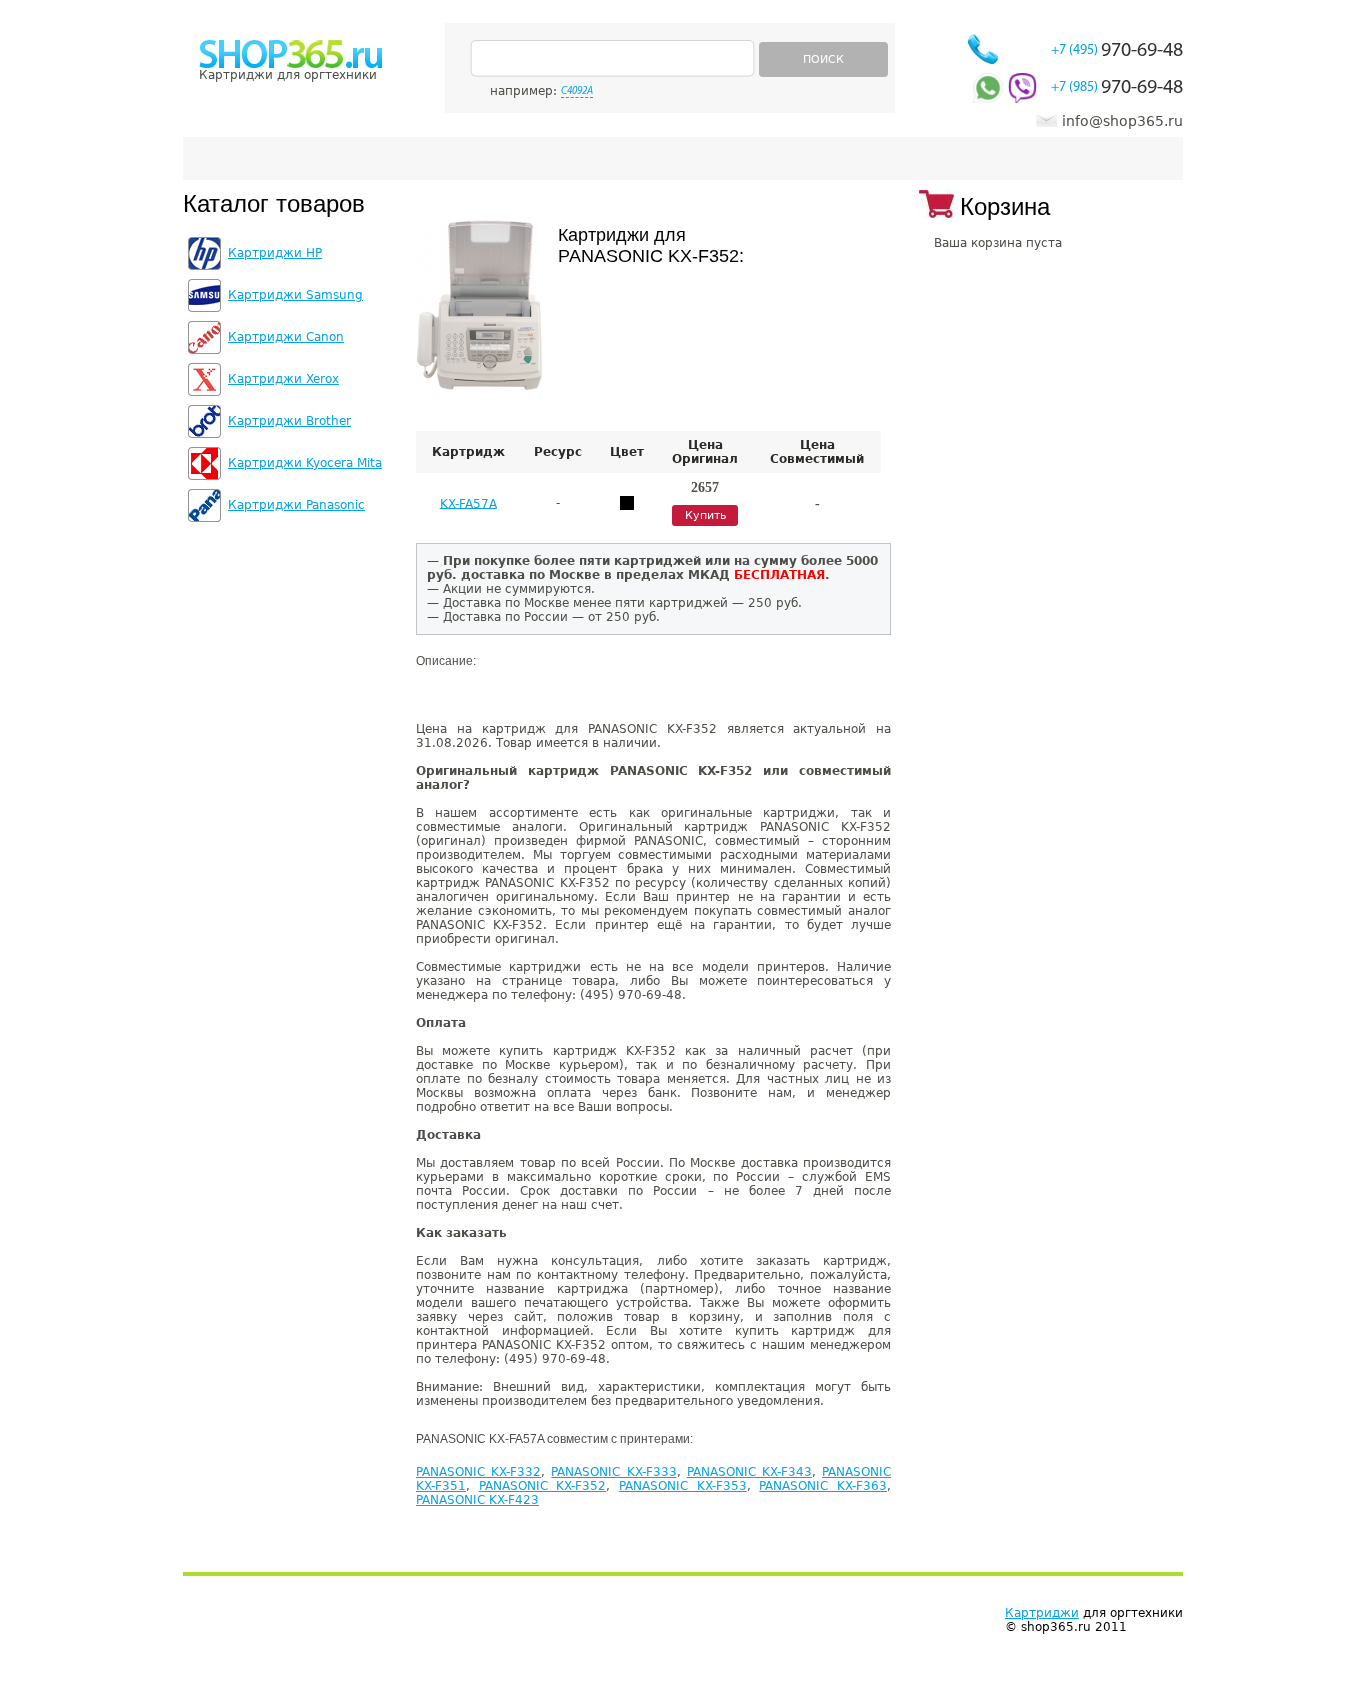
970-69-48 (1117, 51)
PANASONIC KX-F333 (613, 1472)
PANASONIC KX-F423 (477, 1500)
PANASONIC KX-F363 (823, 1486)
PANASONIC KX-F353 (683, 1486)
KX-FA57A (468, 503)
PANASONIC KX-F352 (543, 1486)
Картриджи (1042, 1613)
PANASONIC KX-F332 (478, 1472)
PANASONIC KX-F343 (749, 1472)
